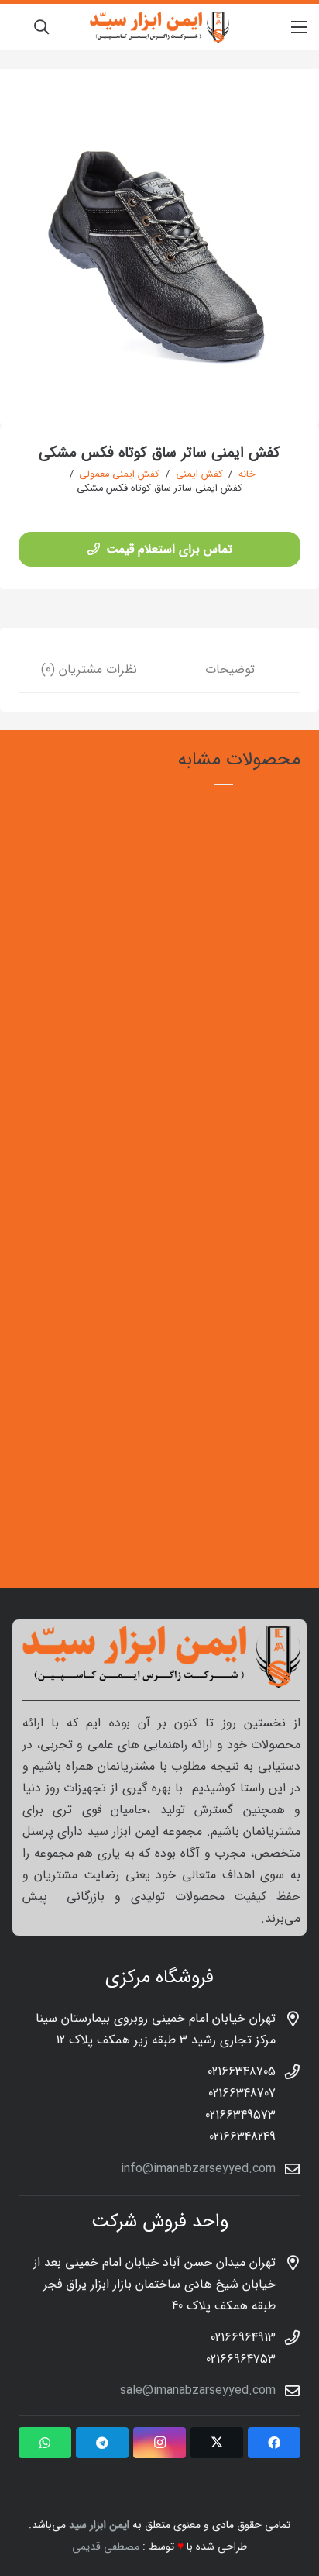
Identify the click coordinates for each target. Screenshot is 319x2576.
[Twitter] (217, 2443)
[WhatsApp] (45, 2443)
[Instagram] (159, 2443)
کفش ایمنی (199, 474)
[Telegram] (102, 2443)
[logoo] (159, 27)
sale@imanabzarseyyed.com (198, 2390)
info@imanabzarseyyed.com (198, 2169)
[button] (41, 27)
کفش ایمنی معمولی (119, 474)
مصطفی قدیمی (106, 2547)
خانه (247, 474)
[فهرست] (299, 27)
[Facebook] (274, 2443)
